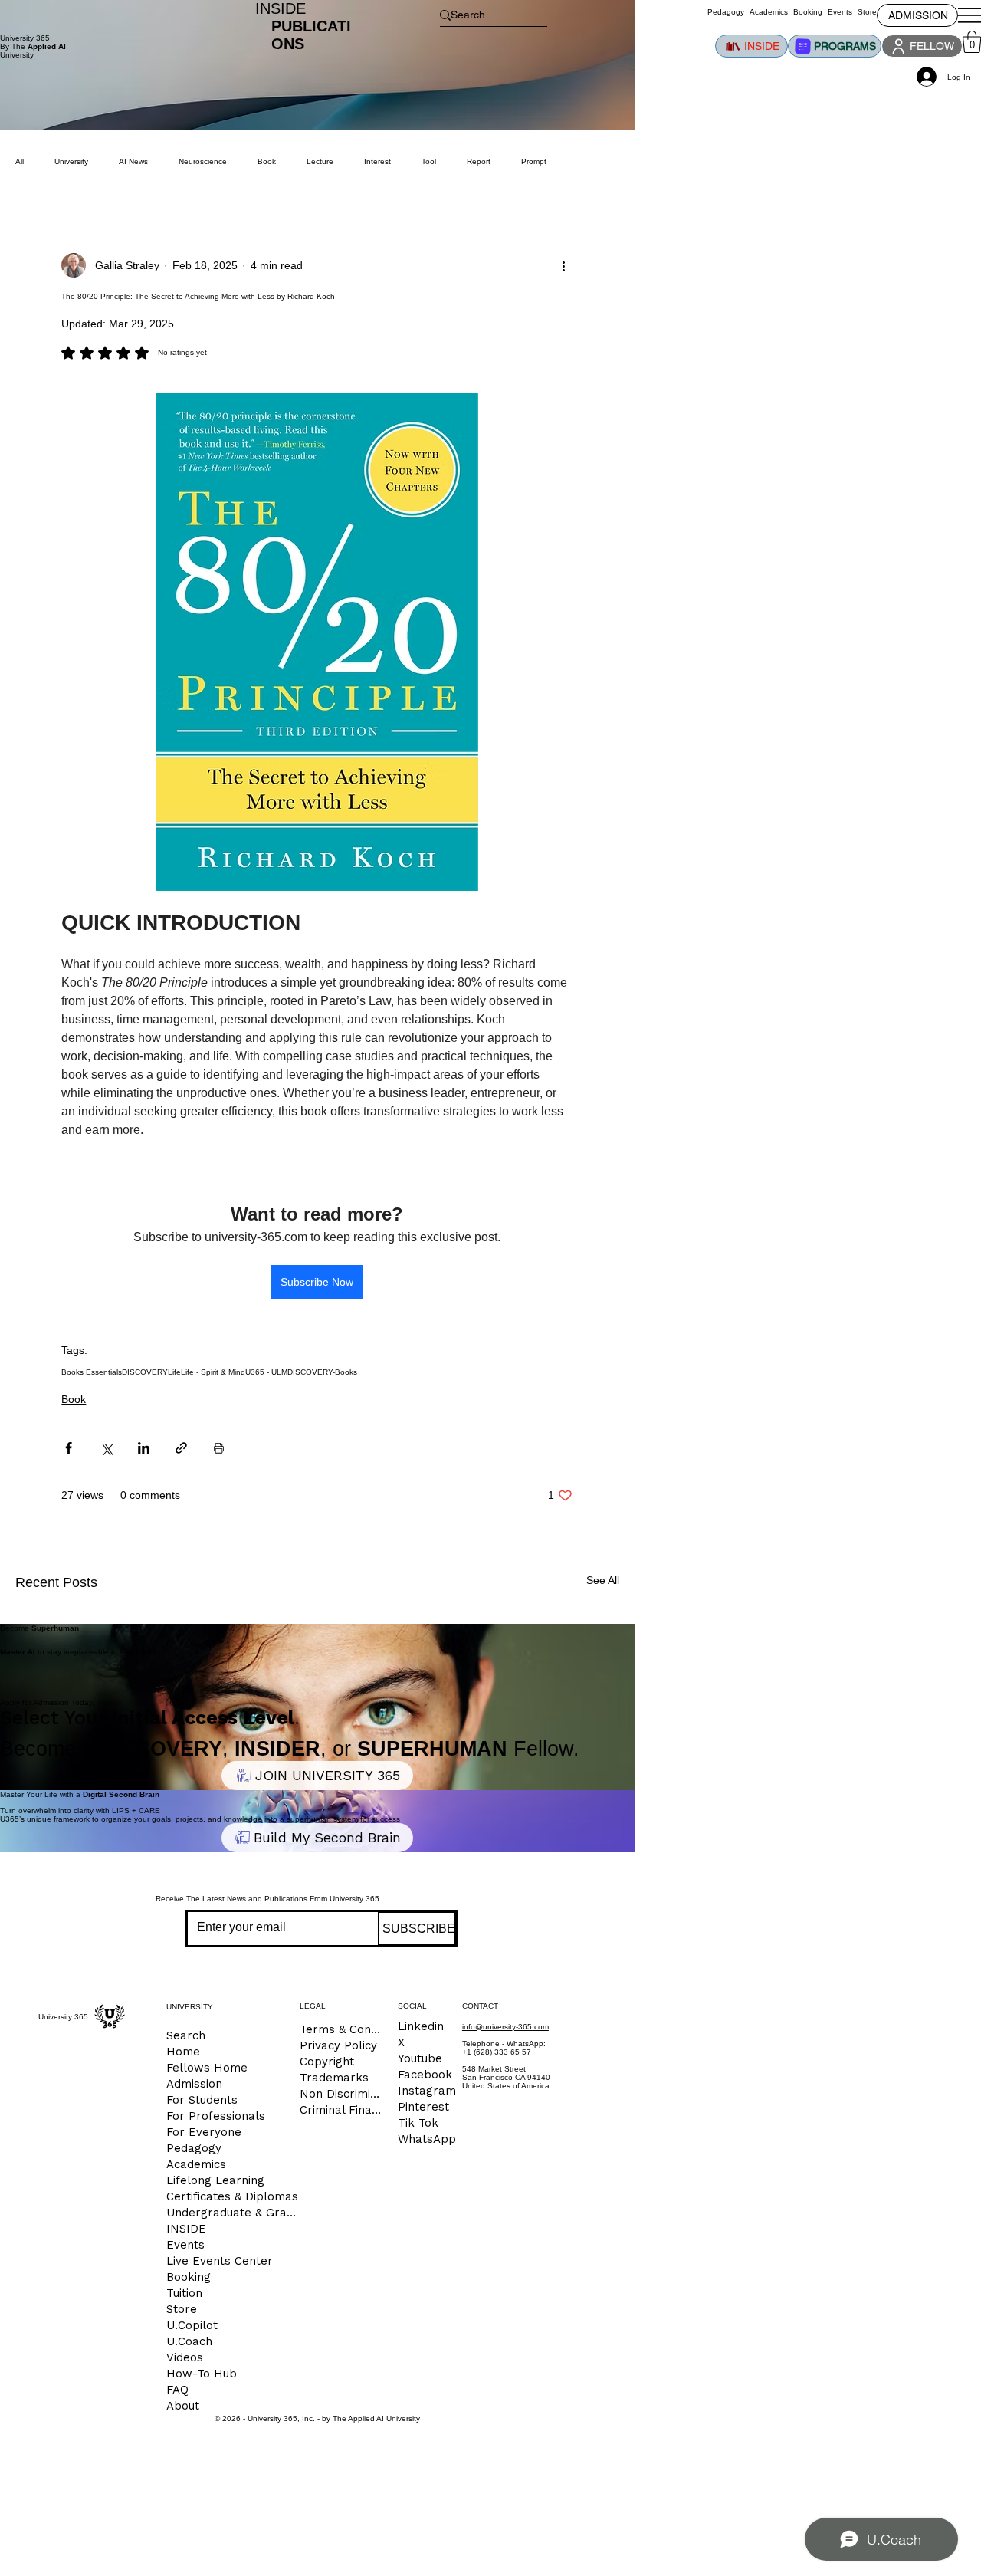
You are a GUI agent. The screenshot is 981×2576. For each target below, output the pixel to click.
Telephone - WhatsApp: (504, 2044)
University (71, 161)
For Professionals (216, 2116)
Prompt (534, 161)
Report (479, 161)
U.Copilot (192, 2325)
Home (183, 2052)
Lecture (320, 161)
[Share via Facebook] (69, 1448)
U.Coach (189, 2341)
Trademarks (334, 2078)
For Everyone (204, 2132)
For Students (202, 2100)
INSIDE (186, 2229)
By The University (33, 51)
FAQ (177, 2390)
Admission (194, 2084)
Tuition (184, 2293)
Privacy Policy (338, 2045)
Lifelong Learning (215, 2180)
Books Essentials (92, 1372)
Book (74, 1399)
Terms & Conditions (343, 2029)
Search (186, 2036)
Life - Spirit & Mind (213, 1372)
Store (182, 2309)
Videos (185, 2357)
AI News (133, 161)
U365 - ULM (266, 1372)
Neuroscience (203, 161)
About (183, 2406)
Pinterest (423, 2107)
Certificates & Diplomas (232, 2196)
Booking (189, 2277)
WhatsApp (427, 2139)
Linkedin (421, 2026)
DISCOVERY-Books (322, 1372)
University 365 (25, 38)
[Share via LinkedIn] (144, 1448)
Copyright (327, 2062)
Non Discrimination (343, 2094)
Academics (196, 2164)
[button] (972, 42)
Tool (429, 161)
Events (185, 2245)
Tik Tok (418, 2123)
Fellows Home (207, 2068)
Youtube (420, 2058)
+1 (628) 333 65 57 (497, 2052)
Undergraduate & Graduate (233, 2213)
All (20, 161)
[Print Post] (219, 1448)
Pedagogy (194, 2148)
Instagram (427, 2091)
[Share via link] (181, 1448)
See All (603, 1580)
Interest (377, 161)
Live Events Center (220, 2261)
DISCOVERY (145, 1372)
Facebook (425, 2075)
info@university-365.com (505, 2027)
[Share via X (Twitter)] (106, 1448)
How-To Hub (202, 2374)
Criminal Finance (343, 2110)
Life (174, 1372)
